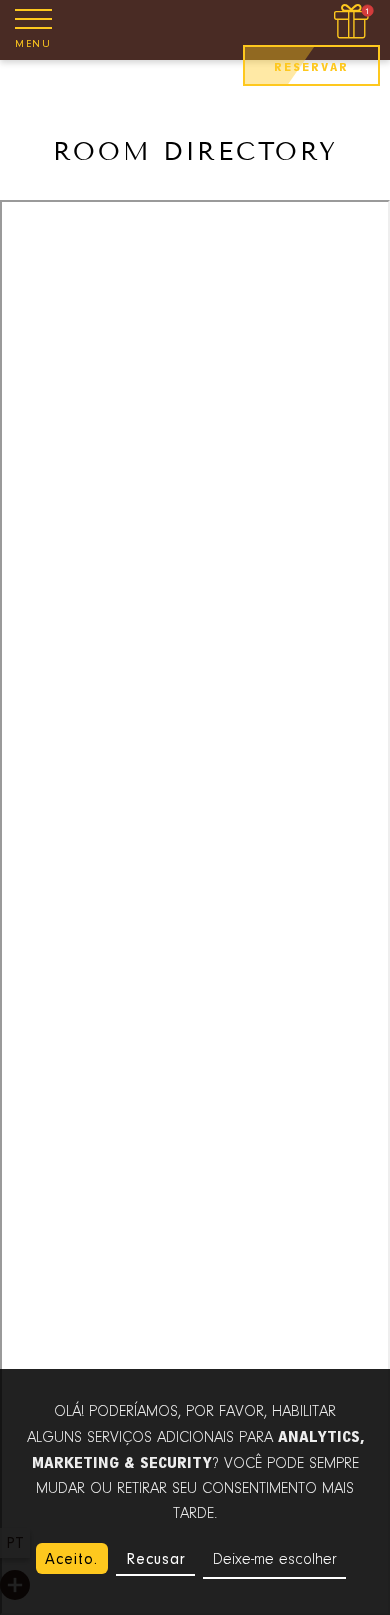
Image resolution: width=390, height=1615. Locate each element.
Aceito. (71, 1559)
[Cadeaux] (354, 22)
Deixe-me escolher (275, 1560)
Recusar (156, 1559)
